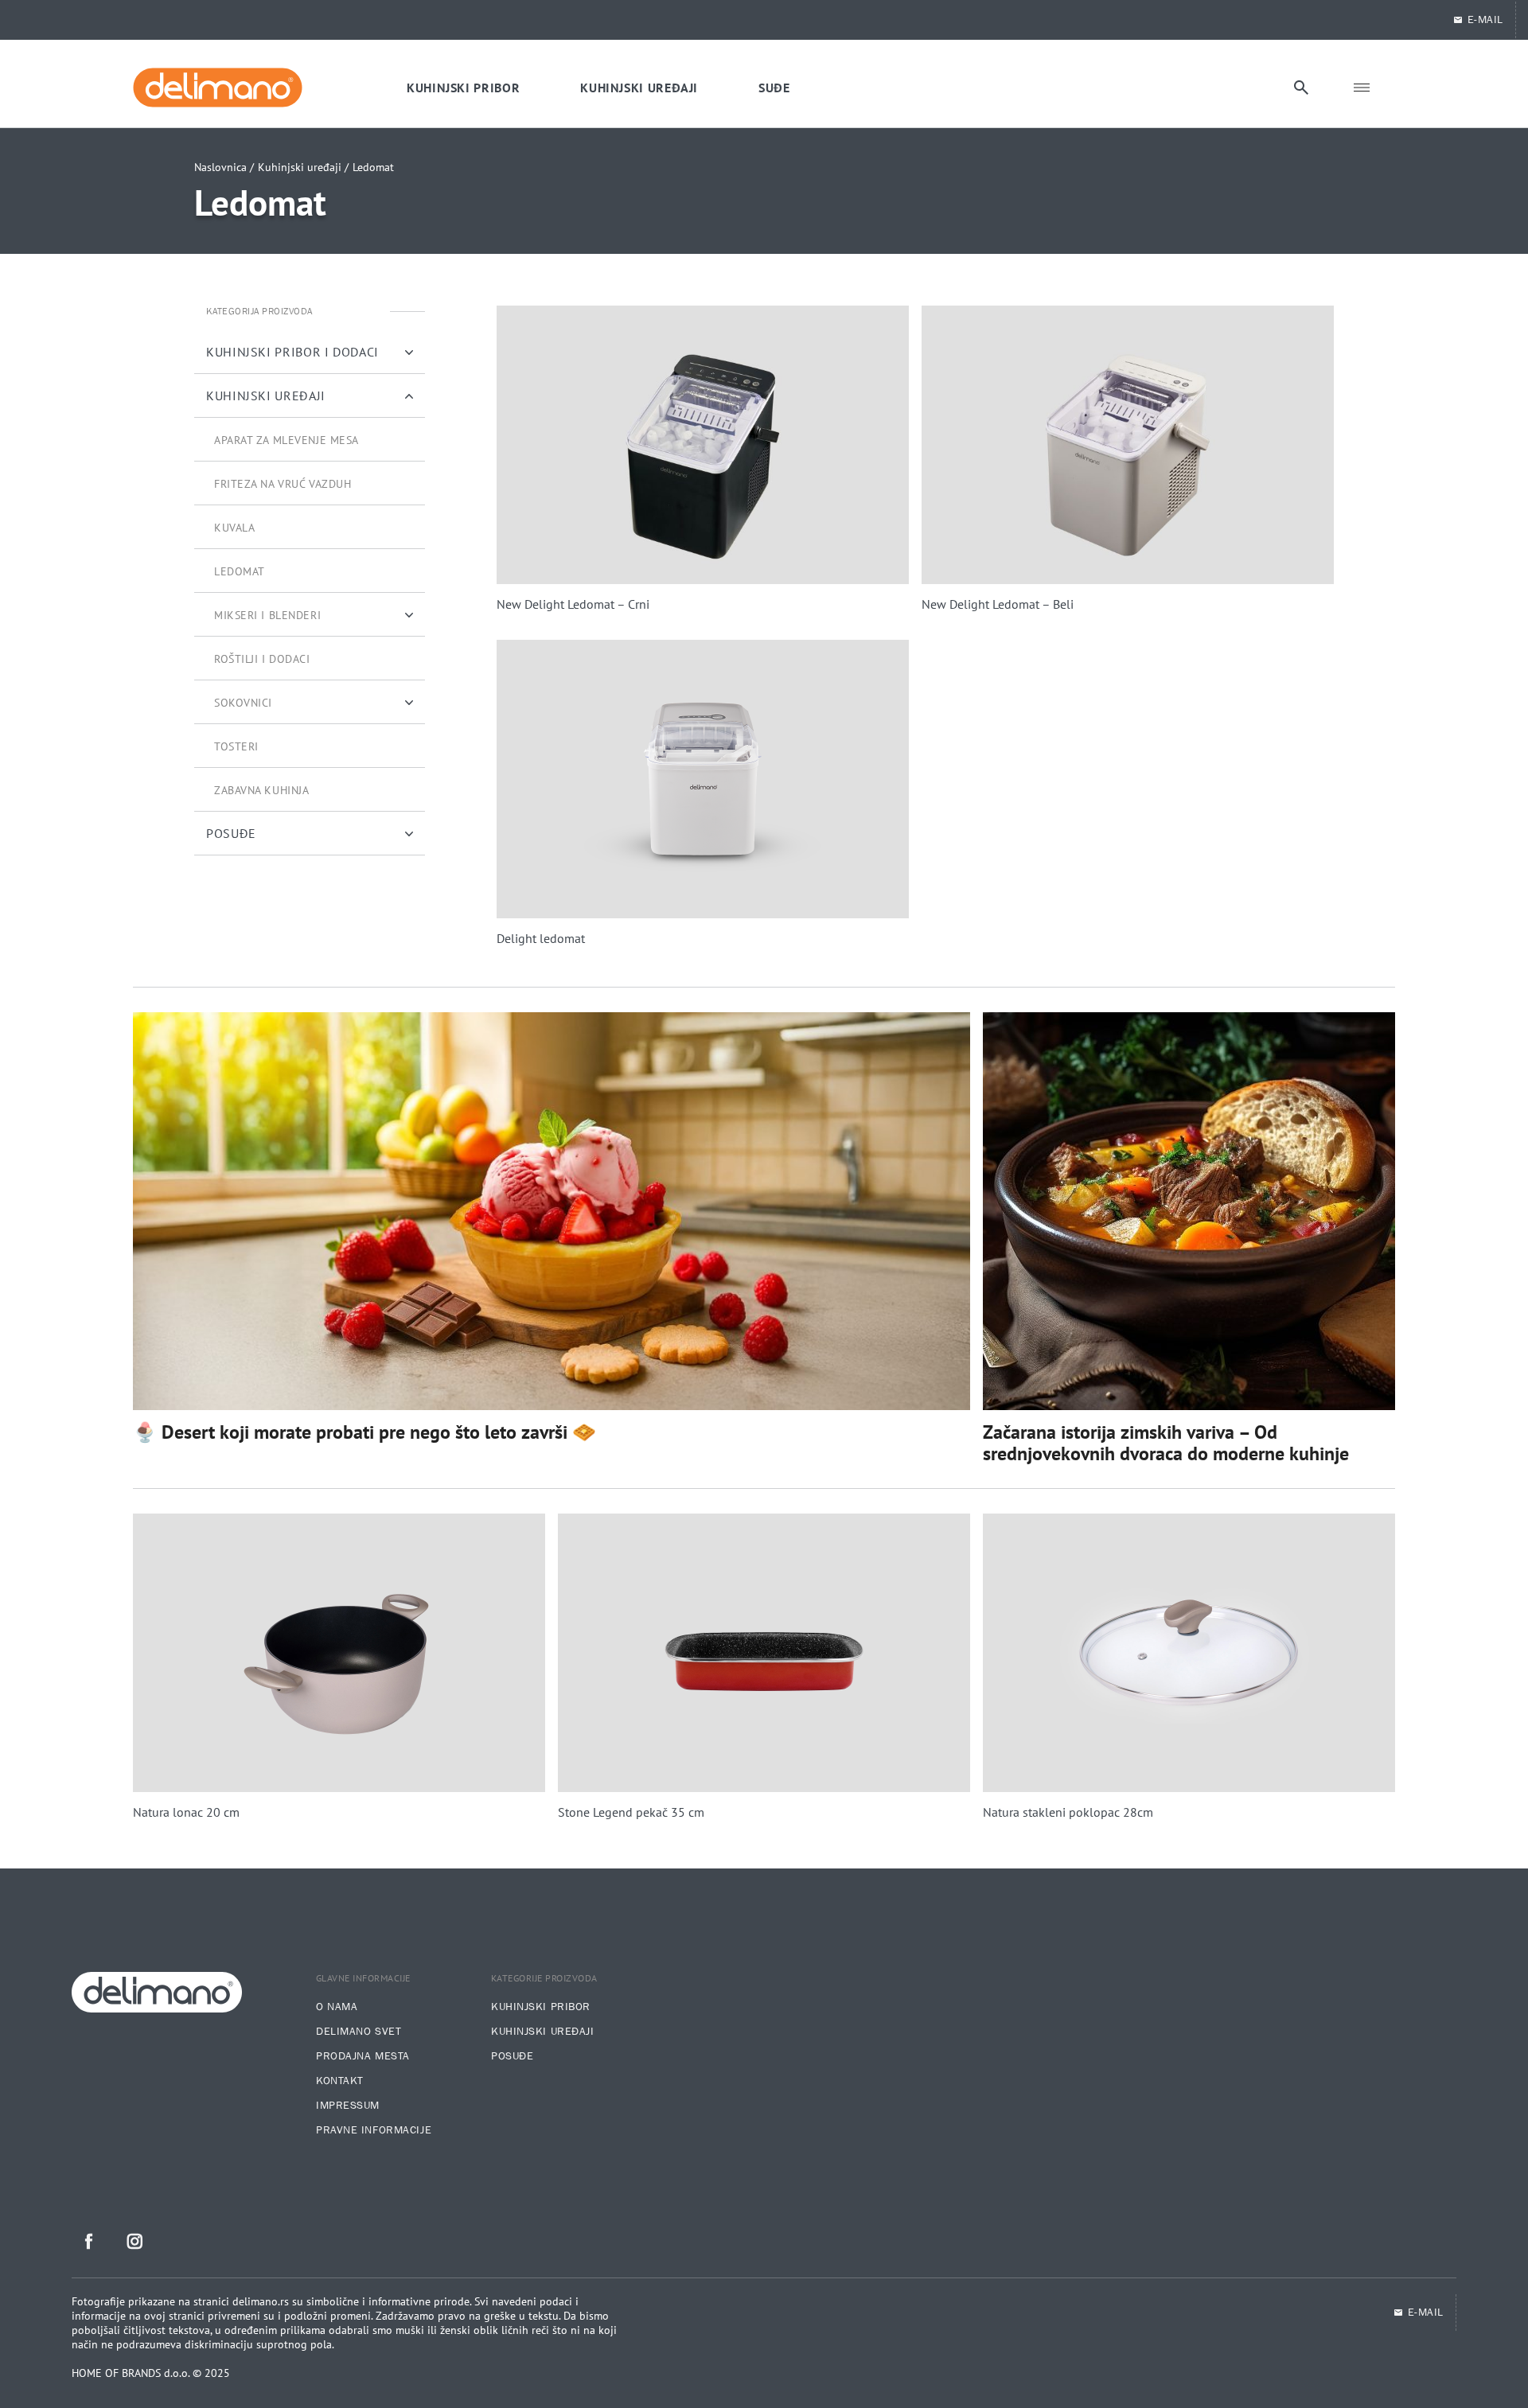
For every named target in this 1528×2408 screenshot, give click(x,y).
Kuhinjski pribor (541, 2007)
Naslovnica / (224, 167)
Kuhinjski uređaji (543, 2032)
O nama (337, 2007)
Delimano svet (359, 2032)
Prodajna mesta (363, 2056)
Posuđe (512, 2056)
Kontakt (340, 2081)
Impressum (348, 2106)
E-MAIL (1485, 20)
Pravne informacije (374, 2130)
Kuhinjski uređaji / (303, 167)
